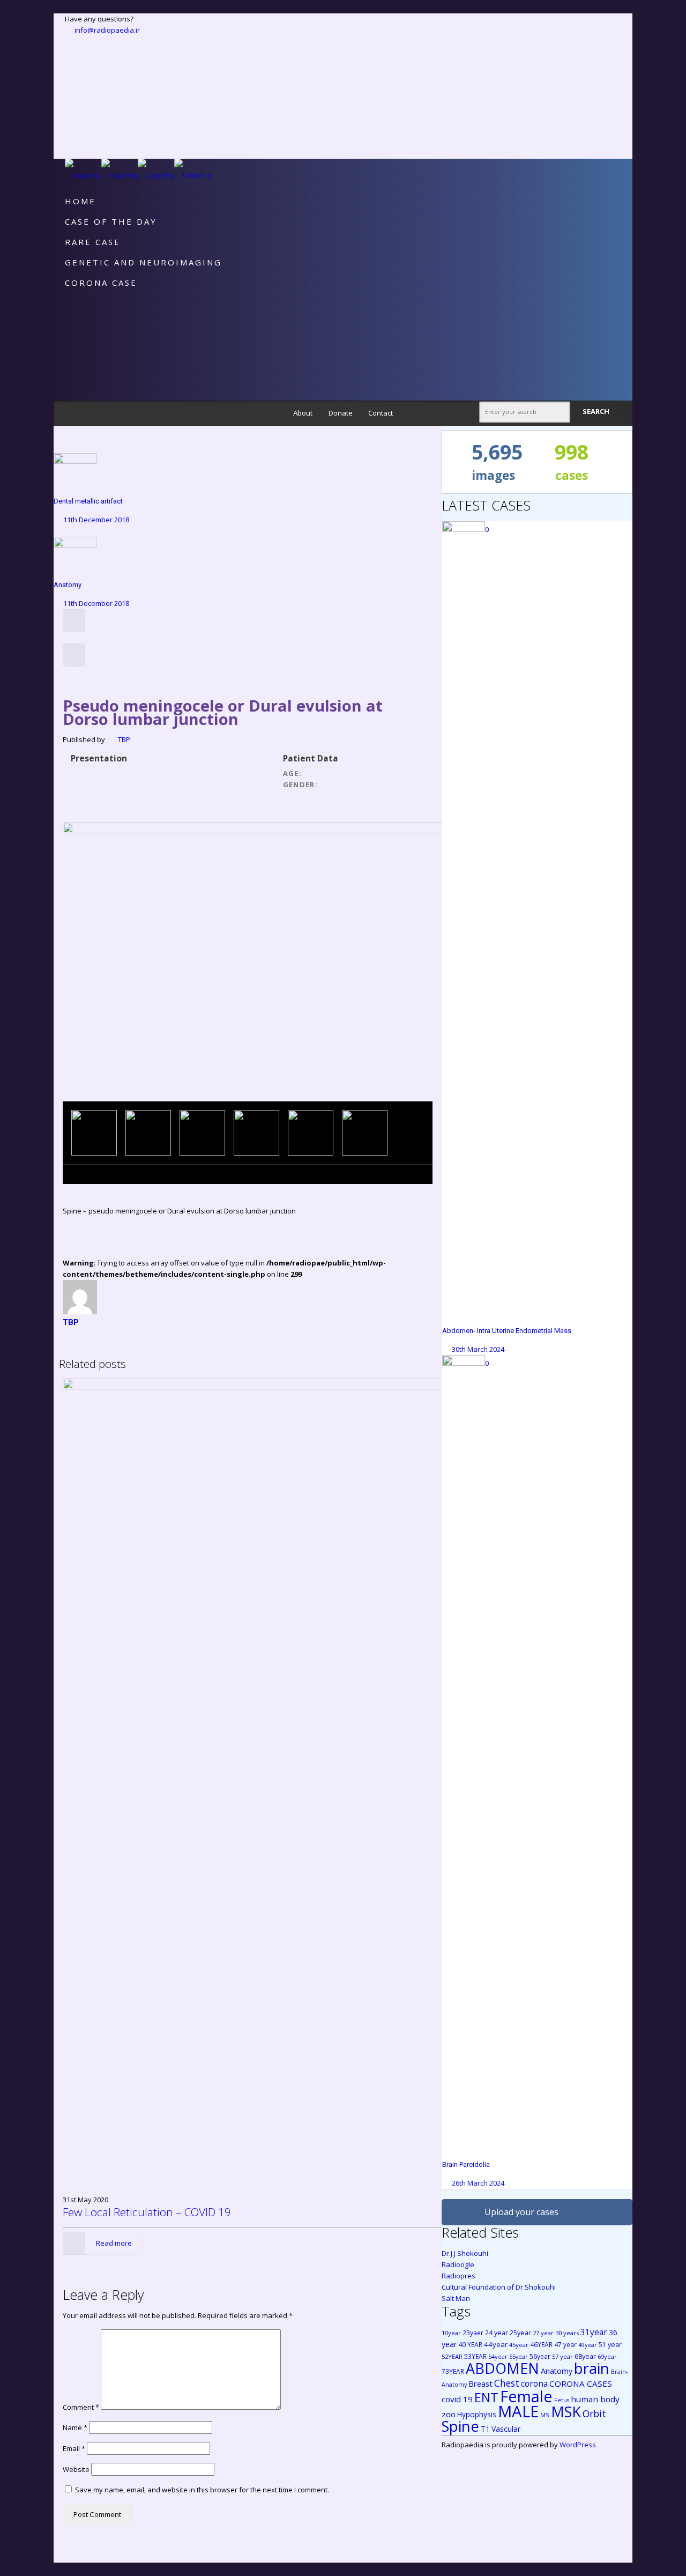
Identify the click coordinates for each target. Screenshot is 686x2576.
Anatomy (557, 2371)
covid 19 (457, 2399)
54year (498, 2356)
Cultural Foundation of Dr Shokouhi (499, 2287)
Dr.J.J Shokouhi (465, 2253)
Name (75, 2427)
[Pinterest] (70, 109)
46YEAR (541, 2344)
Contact (381, 413)
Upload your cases (521, 2212)
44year (496, 2344)
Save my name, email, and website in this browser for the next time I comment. (202, 2490)
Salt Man (456, 2298)
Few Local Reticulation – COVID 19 (147, 2212)
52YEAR (452, 2356)
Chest (507, 2383)
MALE (518, 2411)
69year (607, 2356)
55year (519, 2357)
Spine (460, 2426)
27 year (543, 2333)
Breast (480, 2383)
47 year (565, 2344)
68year (585, 2356)
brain (592, 2368)
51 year (610, 2345)
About (303, 413)
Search (597, 411)
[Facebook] (70, 41)
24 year (497, 2333)
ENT (486, 2397)
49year (588, 2345)
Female (526, 2396)
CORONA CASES (581, 2383)
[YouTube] (70, 86)
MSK (566, 2412)
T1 (485, 2429)
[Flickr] (70, 98)
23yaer (473, 2333)
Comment (81, 2407)
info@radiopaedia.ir (107, 30)
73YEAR (453, 2371)
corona (534, 2383)
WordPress (578, 2445)
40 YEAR (470, 2344)
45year (519, 2345)
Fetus (562, 2400)
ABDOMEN (502, 2368)
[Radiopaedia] (138, 175)
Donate (341, 413)
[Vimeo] (70, 75)
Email (74, 2448)
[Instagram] (70, 120)
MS (545, 2415)
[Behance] (70, 131)
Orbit (594, 2414)
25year (520, 2333)
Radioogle (458, 2264)
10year (451, 2333)
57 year (562, 2356)
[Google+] (70, 53)
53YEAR (475, 2356)
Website (76, 2469)
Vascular (506, 2429)
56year (540, 2356)
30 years (567, 2333)
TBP (124, 739)
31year (594, 2332)
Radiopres (458, 2276)
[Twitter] (70, 64)
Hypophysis (477, 2414)
